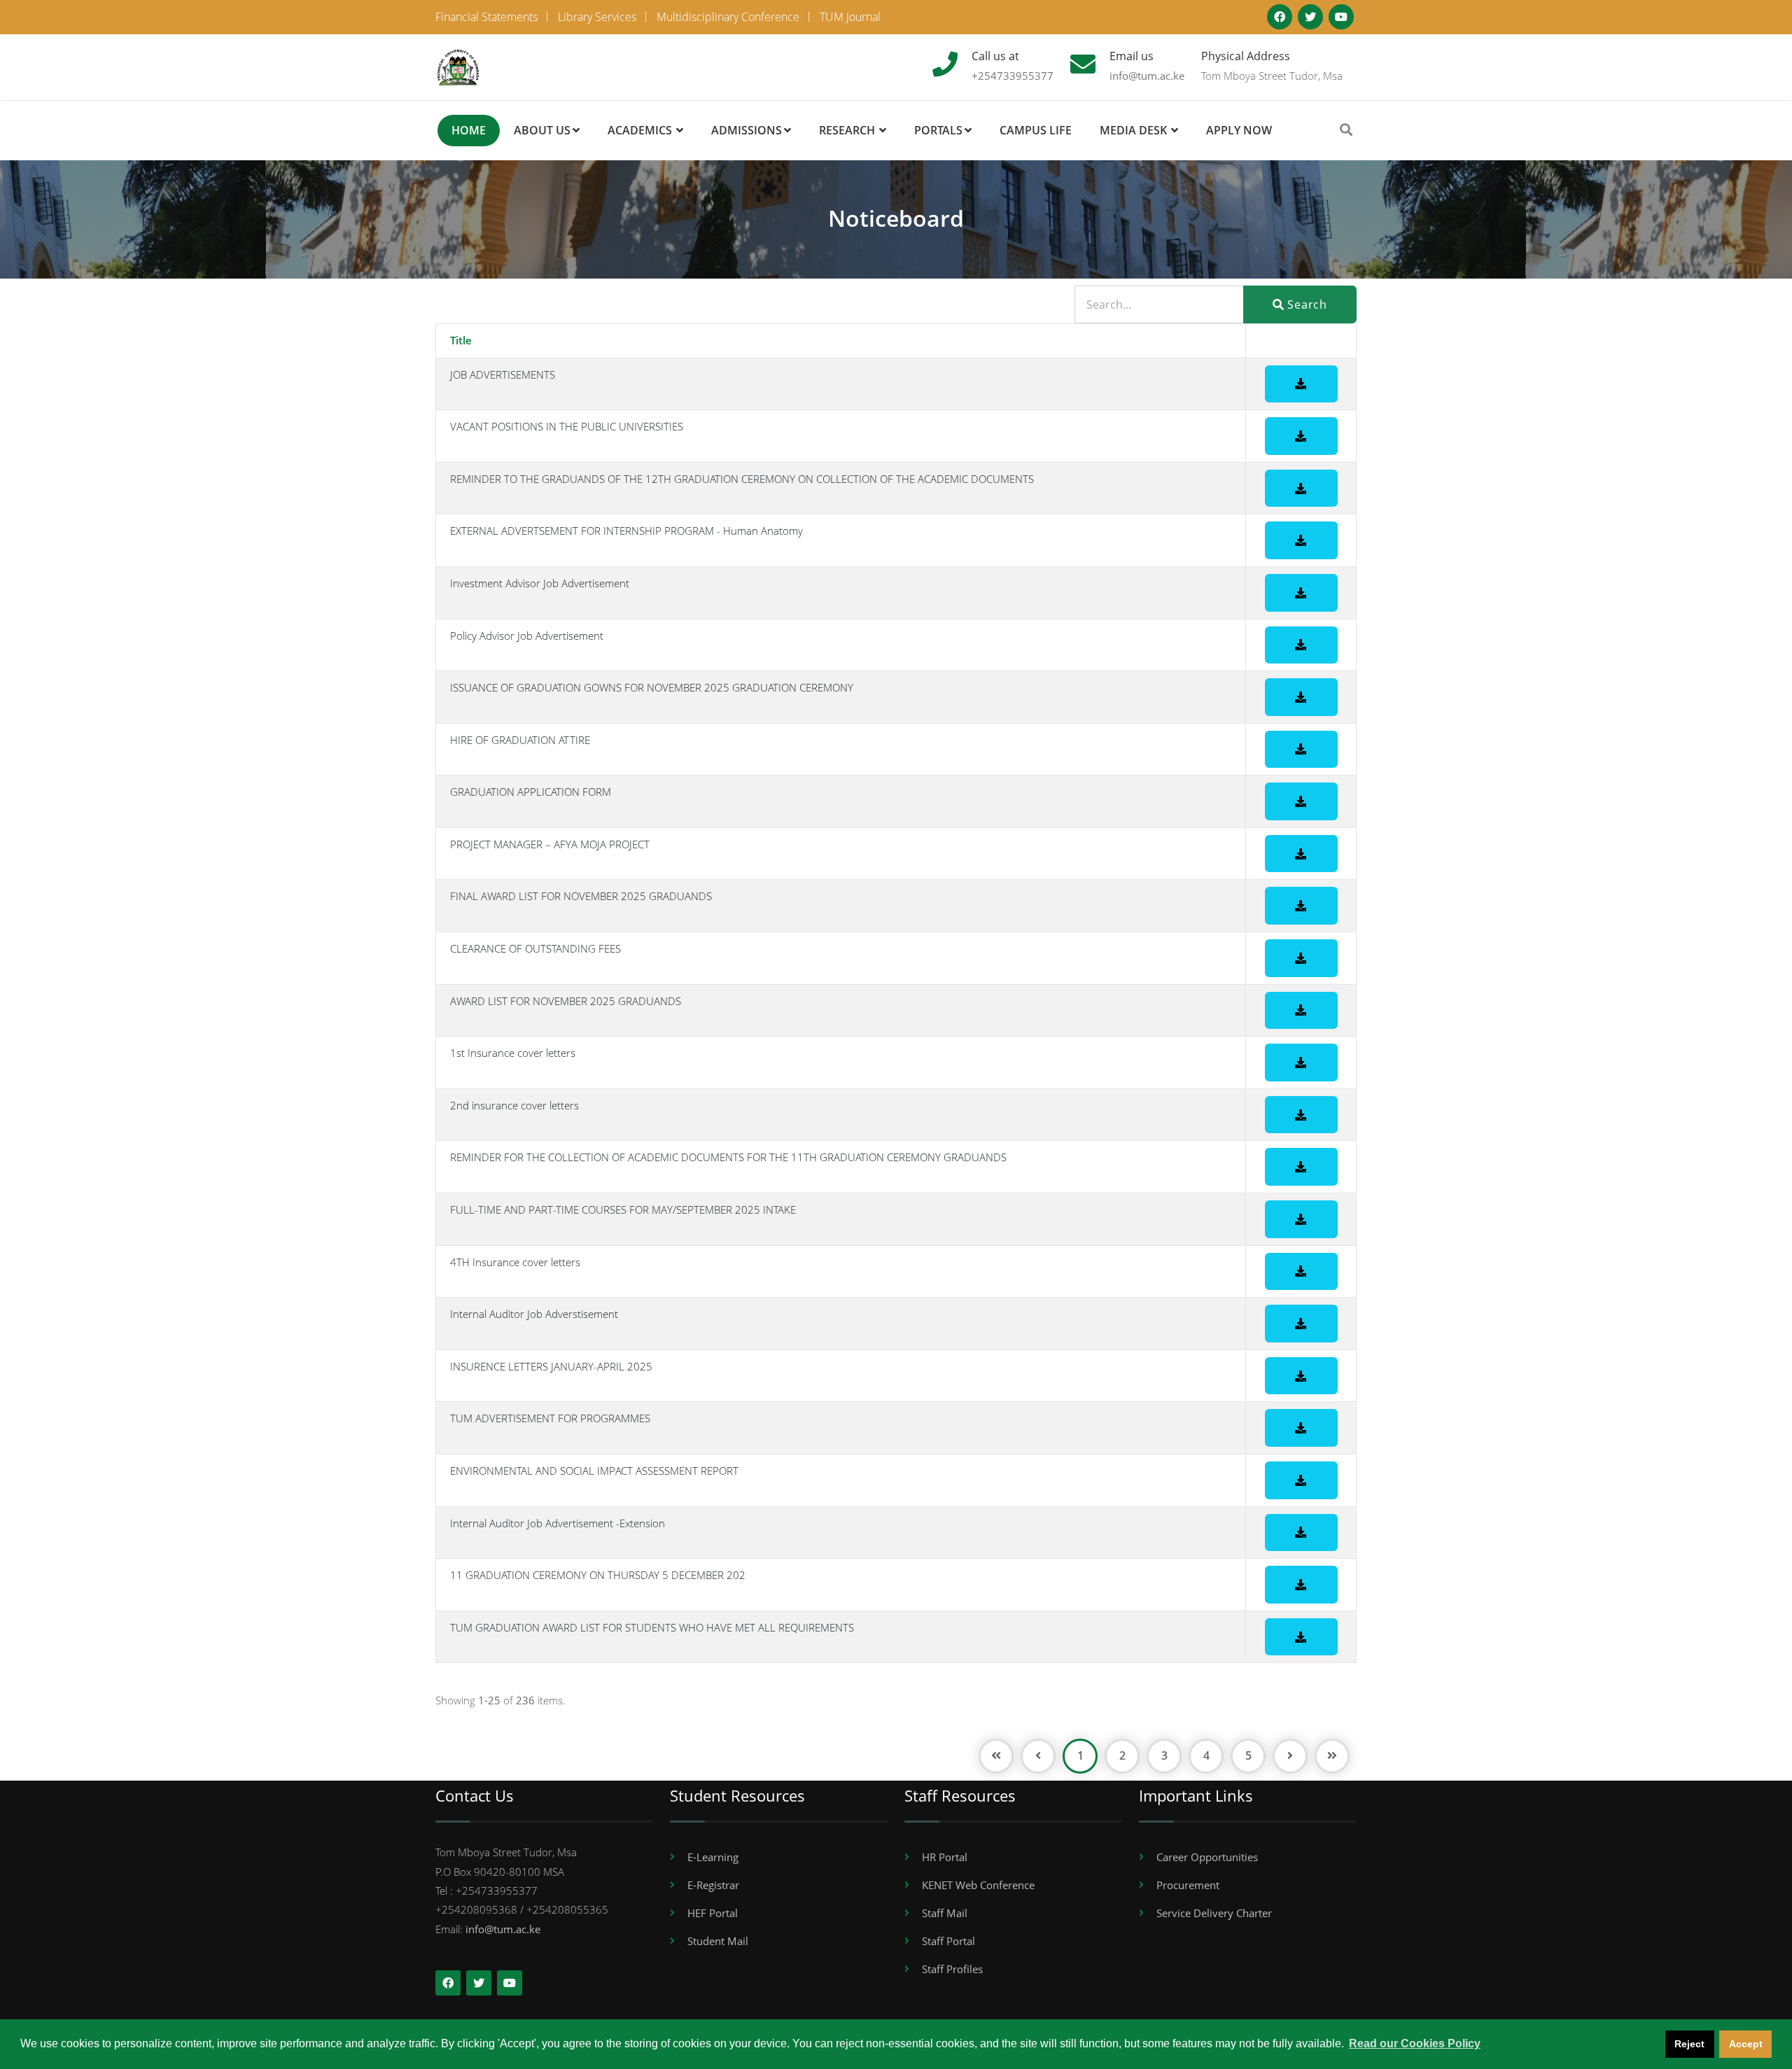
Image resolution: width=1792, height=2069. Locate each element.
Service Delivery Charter (1214, 1913)
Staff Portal (948, 1941)
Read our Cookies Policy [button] (1415, 2043)
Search (1305, 304)
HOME (469, 130)
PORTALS (938, 130)
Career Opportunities (1207, 1857)
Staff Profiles (952, 1969)
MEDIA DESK (1133, 130)
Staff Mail (945, 1913)
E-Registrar (713, 1885)
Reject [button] (1689, 2044)
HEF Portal (713, 1913)
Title (461, 340)
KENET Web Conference (978, 1885)
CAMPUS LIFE (1036, 130)
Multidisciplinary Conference (728, 17)
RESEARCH (847, 130)
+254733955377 (1013, 76)
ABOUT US (542, 130)
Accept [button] (1746, 2044)
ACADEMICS (640, 130)
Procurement (1188, 1885)
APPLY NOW (1239, 130)
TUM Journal (850, 17)
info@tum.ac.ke (1147, 76)
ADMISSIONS (747, 130)
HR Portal (945, 1857)
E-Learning (713, 1857)
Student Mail (718, 1941)
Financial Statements (486, 17)
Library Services (597, 17)
